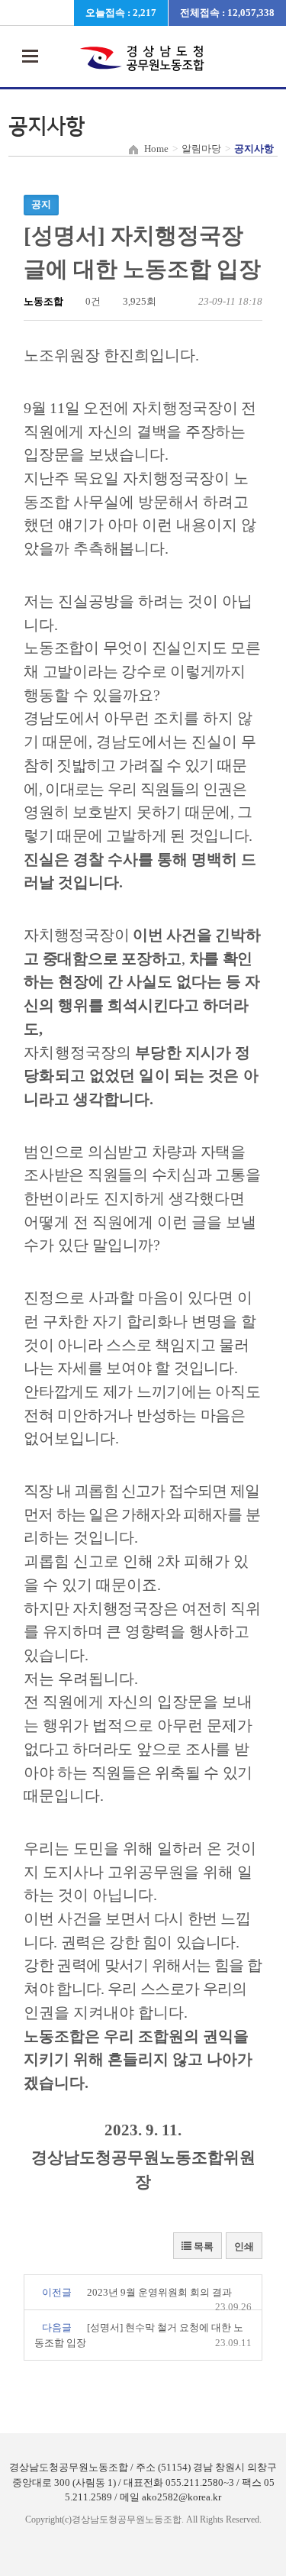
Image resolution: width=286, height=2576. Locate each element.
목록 (202, 2246)
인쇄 (244, 2246)
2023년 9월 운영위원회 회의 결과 (159, 2292)
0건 (92, 301)
